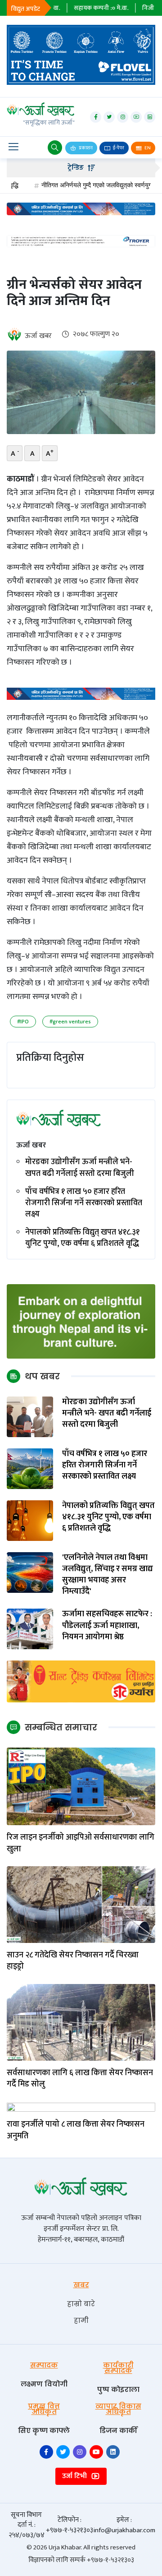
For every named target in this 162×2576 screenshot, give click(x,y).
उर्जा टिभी (75, 2476)
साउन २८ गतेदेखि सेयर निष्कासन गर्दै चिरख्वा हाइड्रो (73, 1961)
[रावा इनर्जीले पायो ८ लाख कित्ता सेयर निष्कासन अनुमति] (81, 2107)
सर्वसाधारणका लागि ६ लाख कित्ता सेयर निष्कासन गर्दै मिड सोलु (80, 2079)
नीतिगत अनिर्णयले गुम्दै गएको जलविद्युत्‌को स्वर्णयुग (72, 185)
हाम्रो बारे (81, 2304)
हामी (81, 2320)
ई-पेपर (118, 148)
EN (147, 148)
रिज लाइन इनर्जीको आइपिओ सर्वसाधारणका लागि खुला (81, 1843)
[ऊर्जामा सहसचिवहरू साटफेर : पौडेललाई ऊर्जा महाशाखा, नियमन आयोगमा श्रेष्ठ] (30, 1629)
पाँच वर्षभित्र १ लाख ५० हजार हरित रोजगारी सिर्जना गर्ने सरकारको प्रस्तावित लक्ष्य (84, 1203)
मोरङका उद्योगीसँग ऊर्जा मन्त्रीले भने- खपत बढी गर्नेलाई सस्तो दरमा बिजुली (80, 1168)
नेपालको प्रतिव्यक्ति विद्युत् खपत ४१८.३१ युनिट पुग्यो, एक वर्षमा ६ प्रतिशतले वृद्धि (82, 1238)
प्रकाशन (85, 148)
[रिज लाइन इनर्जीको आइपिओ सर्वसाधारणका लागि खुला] (81, 1786)
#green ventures (70, 1022)
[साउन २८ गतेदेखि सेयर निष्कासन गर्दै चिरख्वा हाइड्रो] (81, 1904)
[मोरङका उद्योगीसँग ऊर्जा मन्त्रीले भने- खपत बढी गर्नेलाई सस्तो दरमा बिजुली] (30, 1416)
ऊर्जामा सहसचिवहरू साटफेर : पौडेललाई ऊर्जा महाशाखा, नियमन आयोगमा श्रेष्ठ (107, 1626)
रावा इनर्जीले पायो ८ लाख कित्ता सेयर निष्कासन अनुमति (76, 2130)
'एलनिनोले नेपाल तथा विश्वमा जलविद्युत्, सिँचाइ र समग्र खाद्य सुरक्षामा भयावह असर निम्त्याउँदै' (108, 1575)
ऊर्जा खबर (38, 336)
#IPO (23, 1022)
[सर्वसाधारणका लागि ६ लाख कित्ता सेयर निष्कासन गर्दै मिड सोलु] (81, 2022)
